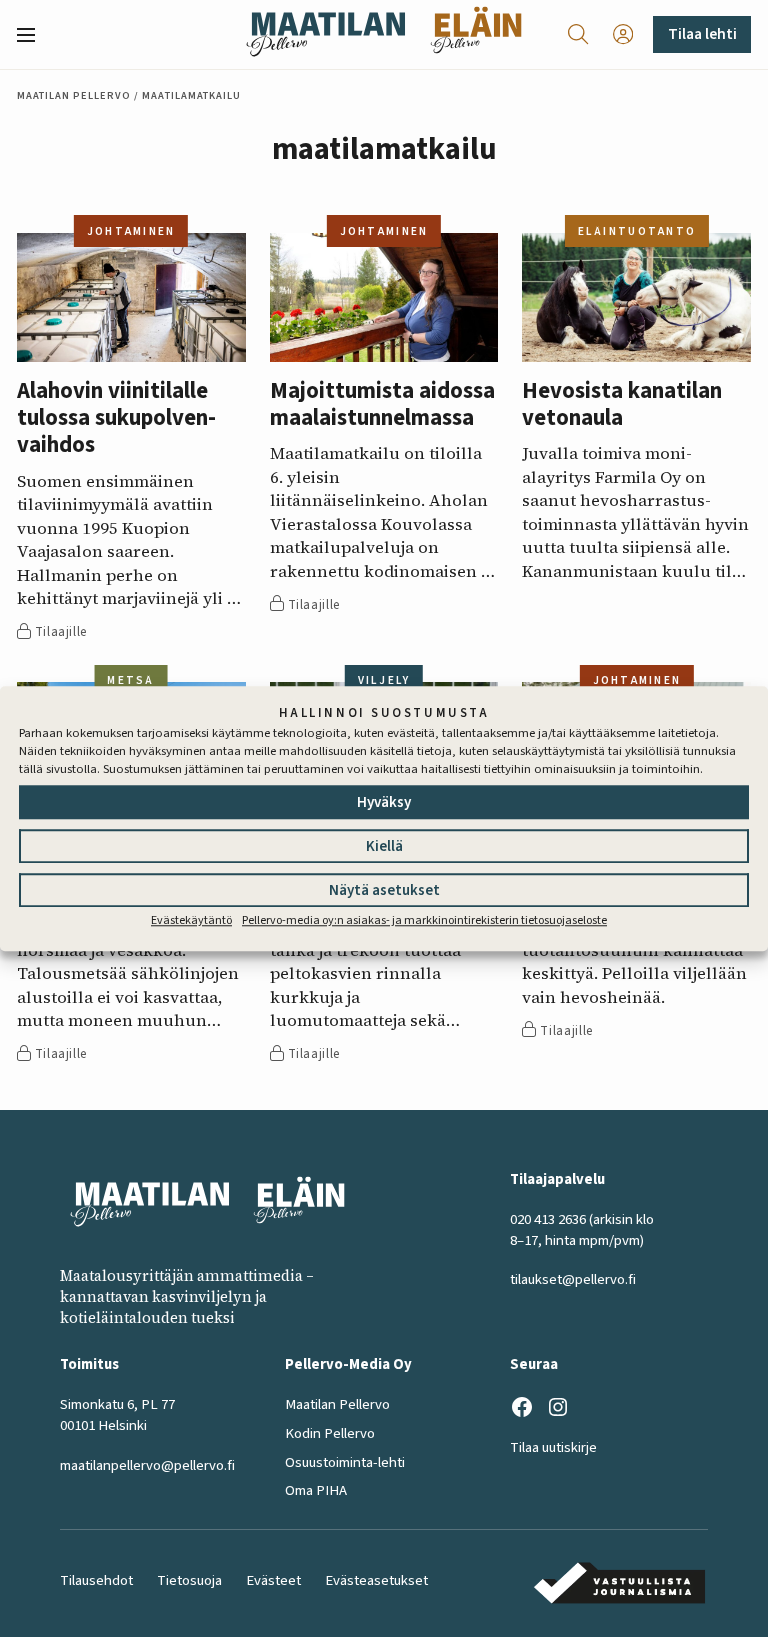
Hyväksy (384, 803)
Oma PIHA (316, 1490)
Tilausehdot (96, 1580)
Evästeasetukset (376, 1580)
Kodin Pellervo (330, 1433)
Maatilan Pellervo (74, 95)
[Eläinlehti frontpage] (476, 34)
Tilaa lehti (702, 34)
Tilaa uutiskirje (553, 1447)
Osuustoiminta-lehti (345, 1462)
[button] (34, 35)
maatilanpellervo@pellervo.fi (147, 1465)
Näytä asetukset (384, 891)
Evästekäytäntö (191, 921)
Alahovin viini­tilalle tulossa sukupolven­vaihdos (116, 419)
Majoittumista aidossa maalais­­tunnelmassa (382, 405)
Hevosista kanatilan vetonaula (622, 405)
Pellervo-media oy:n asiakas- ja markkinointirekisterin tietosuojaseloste (424, 921)
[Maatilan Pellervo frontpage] (325, 34)
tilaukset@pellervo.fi (573, 1279)
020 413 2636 (548, 1219)
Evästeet (273, 1580)
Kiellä (384, 847)
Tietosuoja (189, 1580)
